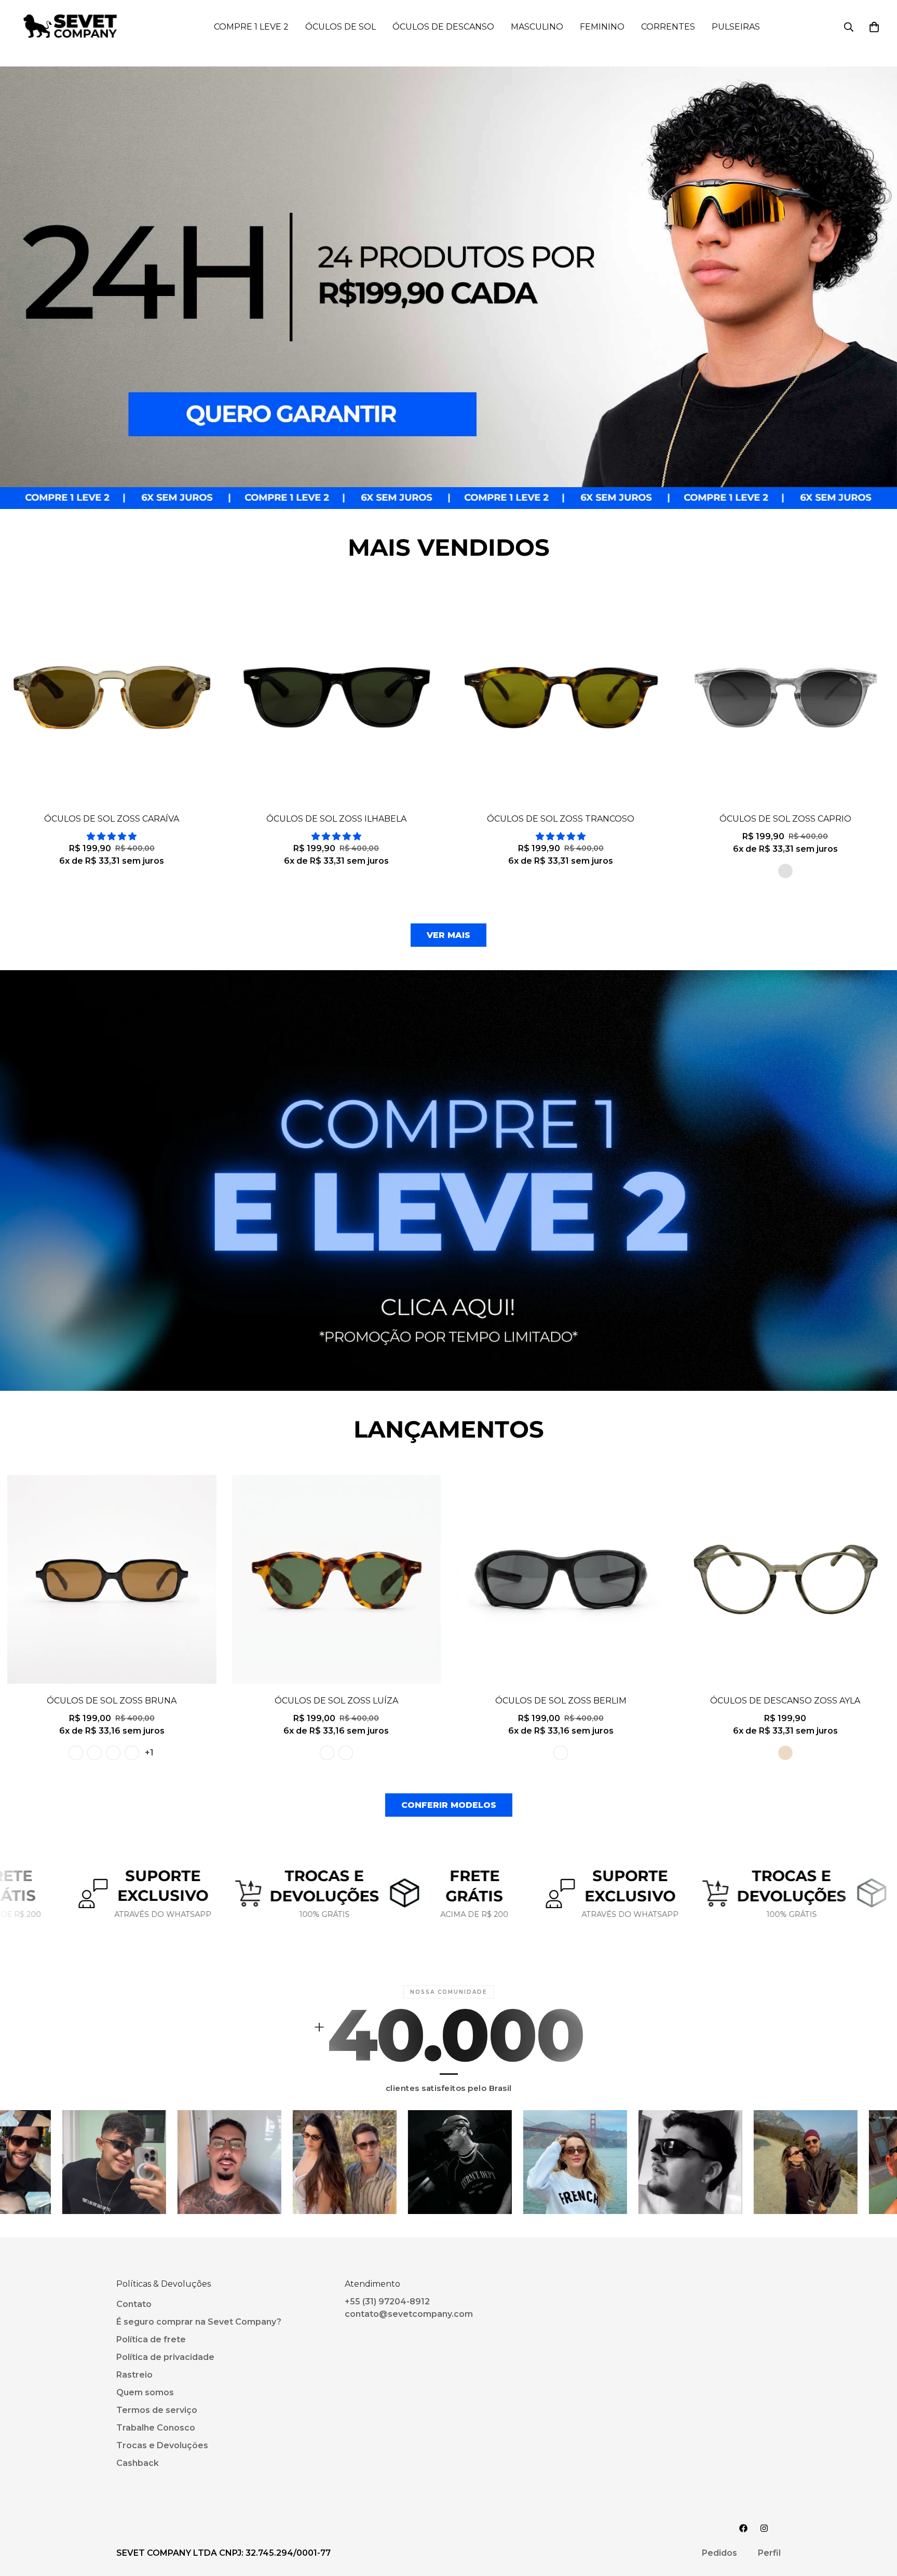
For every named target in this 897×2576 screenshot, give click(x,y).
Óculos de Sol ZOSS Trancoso (561, 819)
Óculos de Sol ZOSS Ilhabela (336, 819)
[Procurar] (849, 27)
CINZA (785, 871)
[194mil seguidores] (764, 2528)
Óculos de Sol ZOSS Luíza (336, 1701)
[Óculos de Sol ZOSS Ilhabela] (337, 697)
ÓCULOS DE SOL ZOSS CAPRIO (785, 819)
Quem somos (145, 2392)
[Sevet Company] (70, 27)
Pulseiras (736, 27)
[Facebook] (743, 2528)
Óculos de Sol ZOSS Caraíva (112, 819)
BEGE (785, 1753)
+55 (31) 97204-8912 (387, 2302)
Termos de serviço (157, 2410)
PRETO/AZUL (132, 1753)
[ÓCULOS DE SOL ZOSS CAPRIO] (786, 697)
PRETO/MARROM (94, 1753)
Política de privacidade (165, 2357)
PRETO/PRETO (76, 1753)
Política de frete (151, 2339)
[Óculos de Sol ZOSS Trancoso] (561, 697)
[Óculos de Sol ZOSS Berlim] (561, 1579)
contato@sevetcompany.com (409, 2314)
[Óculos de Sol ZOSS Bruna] (112, 1579)
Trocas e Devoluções (162, 2445)
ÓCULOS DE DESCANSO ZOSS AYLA (785, 1701)
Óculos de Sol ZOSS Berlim (561, 1701)
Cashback (138, 2463)
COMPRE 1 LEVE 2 (251, 27)
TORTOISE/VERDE (327, 1753)
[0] (874, 27)
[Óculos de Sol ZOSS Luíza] (337, 1579)
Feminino (602, 27)
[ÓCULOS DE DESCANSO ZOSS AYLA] (786, 1579)
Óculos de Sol (341, 27)
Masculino (537, 27)
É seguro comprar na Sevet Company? (199, 2322)
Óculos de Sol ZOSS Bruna (112, 1701)
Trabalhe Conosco (156, 2428)
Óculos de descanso (443, 27)
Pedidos (719, 2553)
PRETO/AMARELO (113, 1753)
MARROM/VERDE (346, 1753)
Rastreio (134, 2375)
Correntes (668, 27)
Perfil (769, 2553)
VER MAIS (448, 935)
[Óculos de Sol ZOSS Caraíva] (112, 697)
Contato (134, 2304)
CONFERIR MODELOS (449, 1805)
